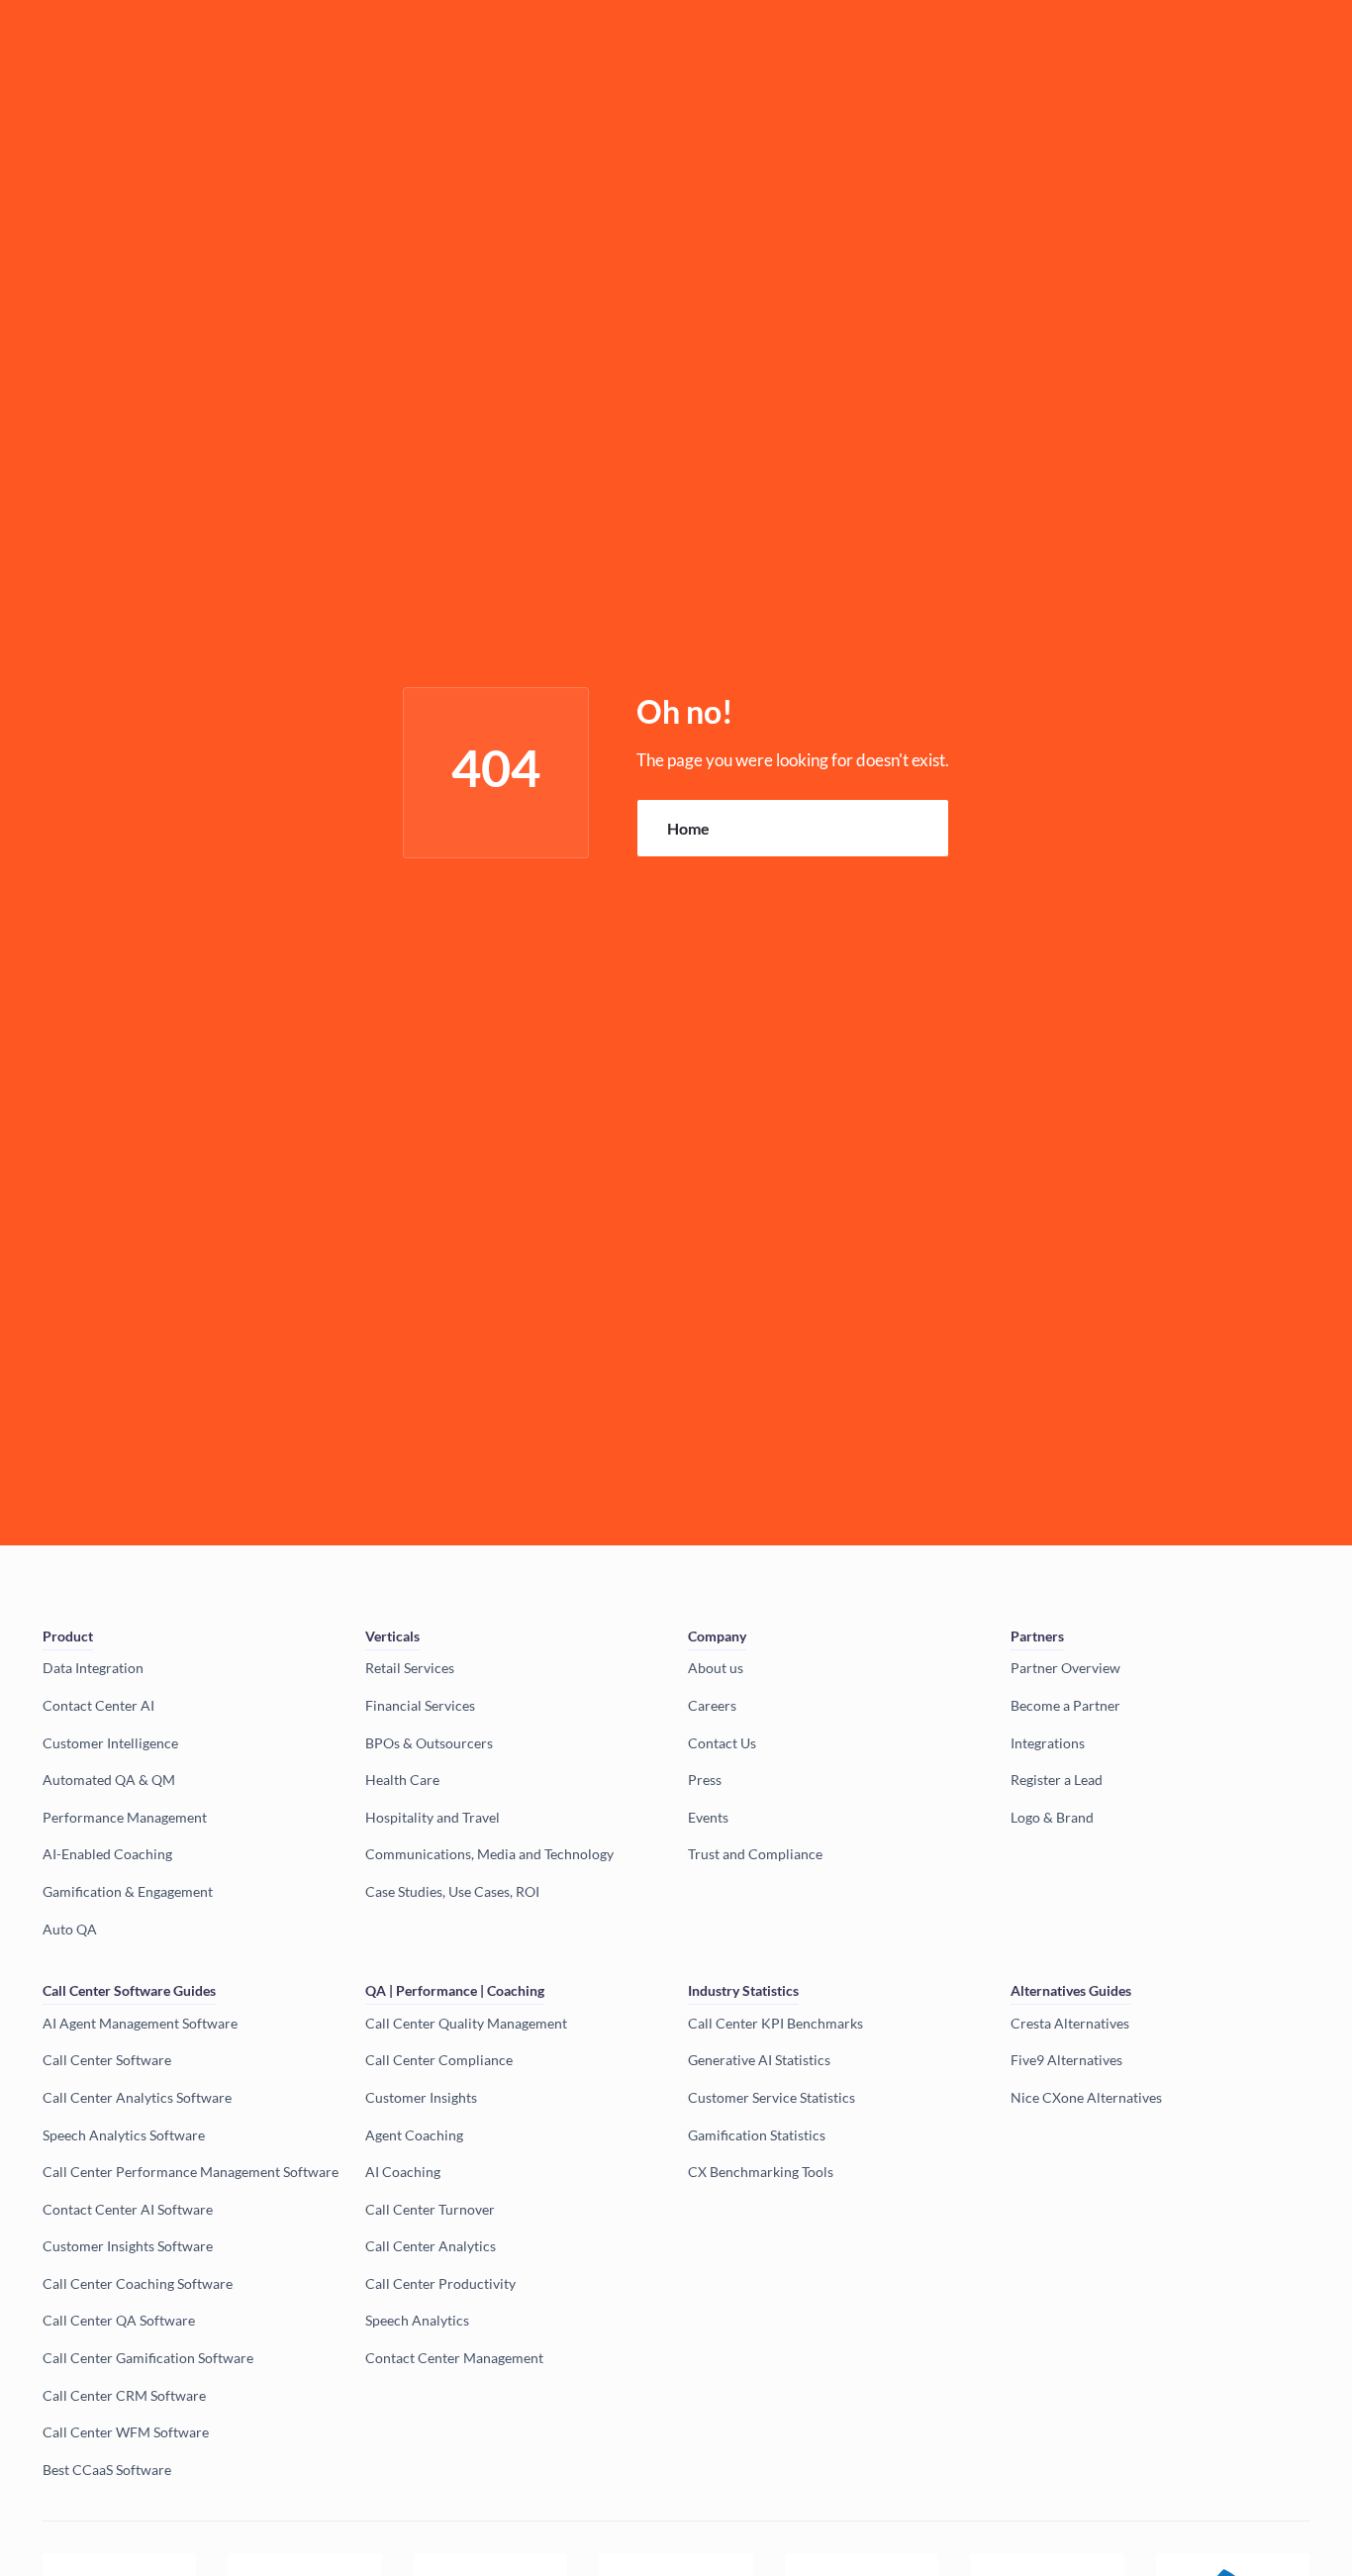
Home (688, 828)
